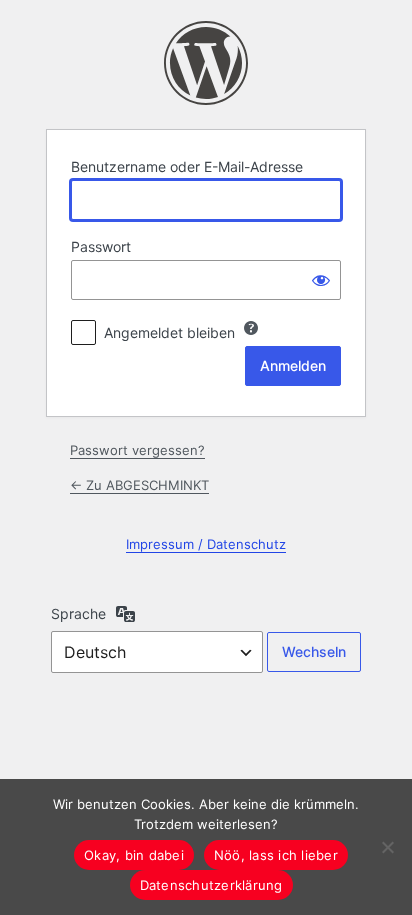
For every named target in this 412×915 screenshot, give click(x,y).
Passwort (101, 246)
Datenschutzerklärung (211, 885)
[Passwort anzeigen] (321, 280)
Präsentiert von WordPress (206, 63)
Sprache (78, 613)
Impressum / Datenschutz (206, 544)
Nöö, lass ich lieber (276, 855)
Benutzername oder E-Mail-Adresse (187, 166)
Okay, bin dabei (134, 855)
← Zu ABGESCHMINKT (139, 485)
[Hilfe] (251, 328)
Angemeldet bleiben (169, 332)
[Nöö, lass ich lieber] (387, 847)
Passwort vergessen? (137, 450)
